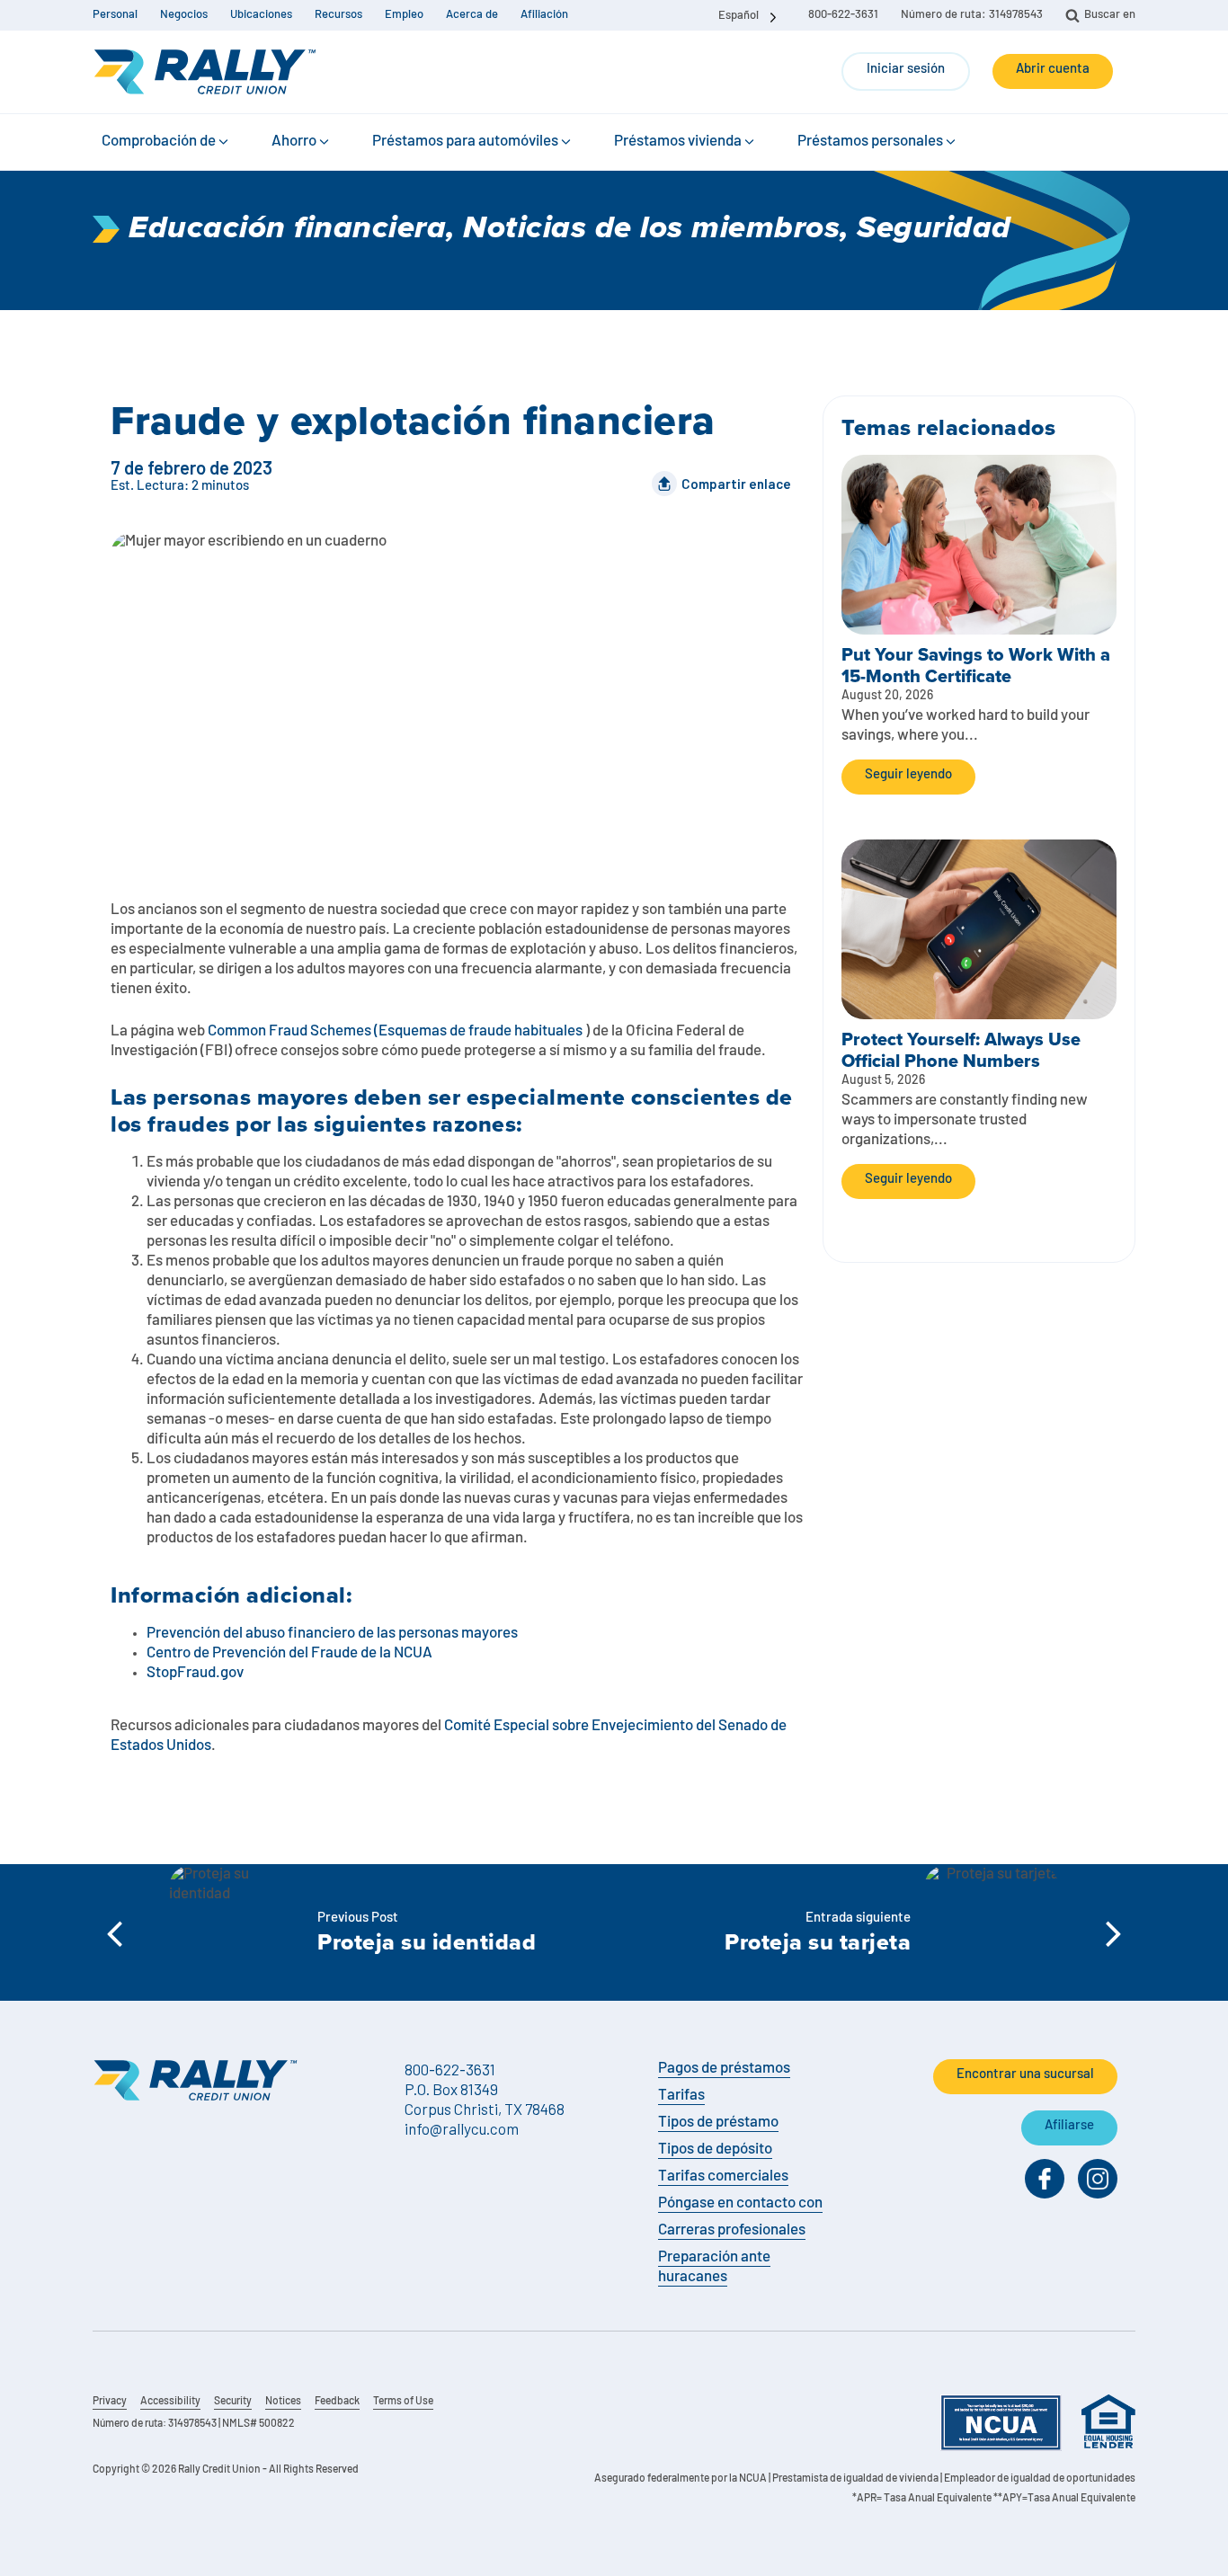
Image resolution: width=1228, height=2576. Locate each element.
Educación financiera (287, 229)
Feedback (337, 2402)
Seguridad (934, 229)
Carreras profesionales (732, 2230)
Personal (115, 15)
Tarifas (681, 2096)
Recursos (338, 15)
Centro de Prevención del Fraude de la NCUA (289, 1653)
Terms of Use (403, 2402)
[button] (166, 142)
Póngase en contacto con (740, 2203)
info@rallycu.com (462, 2128)
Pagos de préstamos (724, 2069)
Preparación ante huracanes (714, 2267)
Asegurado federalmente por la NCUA (681, 2479)
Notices (283, 2402)
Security (233, 2402)
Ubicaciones (261, 15)
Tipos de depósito (715, 2150)
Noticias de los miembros (651, 229)
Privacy (110, 2402)
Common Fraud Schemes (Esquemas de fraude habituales (395, 1031)
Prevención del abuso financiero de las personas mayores (332, 1634)
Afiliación (544, 15)
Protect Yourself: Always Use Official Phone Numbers (961, 1050)
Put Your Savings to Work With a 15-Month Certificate (976, 665)
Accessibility (170, 2402)
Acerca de (472, 15)
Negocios (184, 15)
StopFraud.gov (195, 1673)
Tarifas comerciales (723, 2176)
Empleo (404, 15)
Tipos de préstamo (718, 2123)
